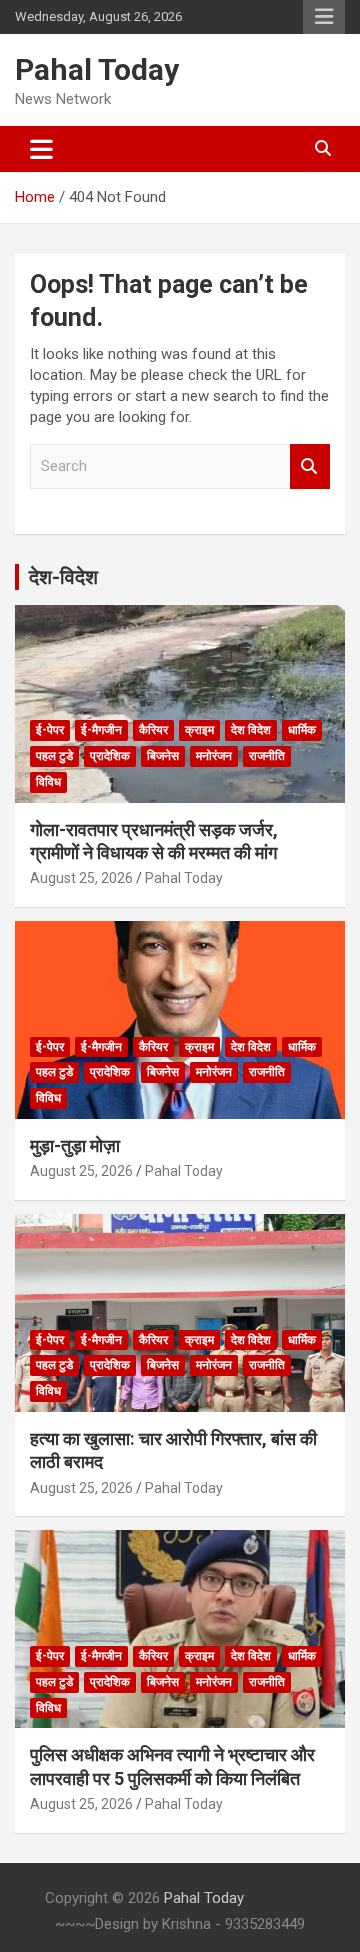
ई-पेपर (50, 730)
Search (310, 466)
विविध (48, 782)
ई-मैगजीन (101, 730)
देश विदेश (251, 730)
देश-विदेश (63, 577)
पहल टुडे (54, 756)
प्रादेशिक (110, 756)
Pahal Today (97, 69)
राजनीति (267, 756)
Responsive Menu (324, 17)
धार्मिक (302, 730)
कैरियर (153, 730)
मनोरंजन (214, 756)
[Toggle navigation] (41, 149)
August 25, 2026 (81, 878)
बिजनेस (163, 756)
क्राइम (199, 730)
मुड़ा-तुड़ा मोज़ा (75, 1145)
